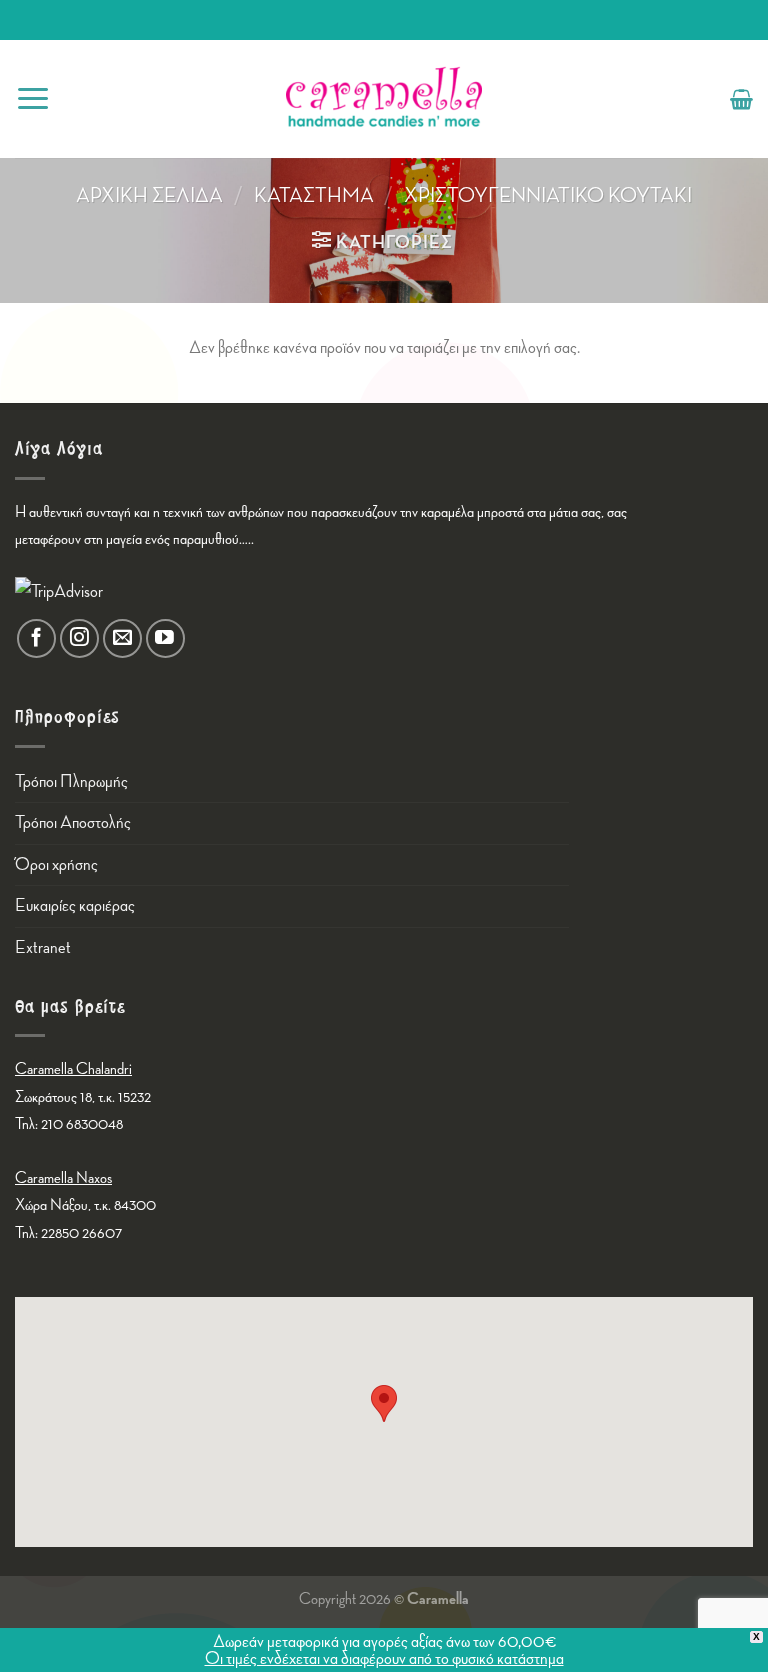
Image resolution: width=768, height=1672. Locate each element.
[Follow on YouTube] (165, 638)
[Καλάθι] (741, 99)
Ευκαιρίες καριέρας (75, 905)
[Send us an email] (122, 638)
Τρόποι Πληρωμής (71, 781)
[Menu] (33, 98)
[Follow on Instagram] (79, 638)
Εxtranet (43, 947)
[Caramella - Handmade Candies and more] (384, 99)
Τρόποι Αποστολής (73, 822)
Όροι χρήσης (56, 864)
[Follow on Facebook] (36, 638)
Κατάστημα (314, 196)
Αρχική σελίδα (149, 196)
